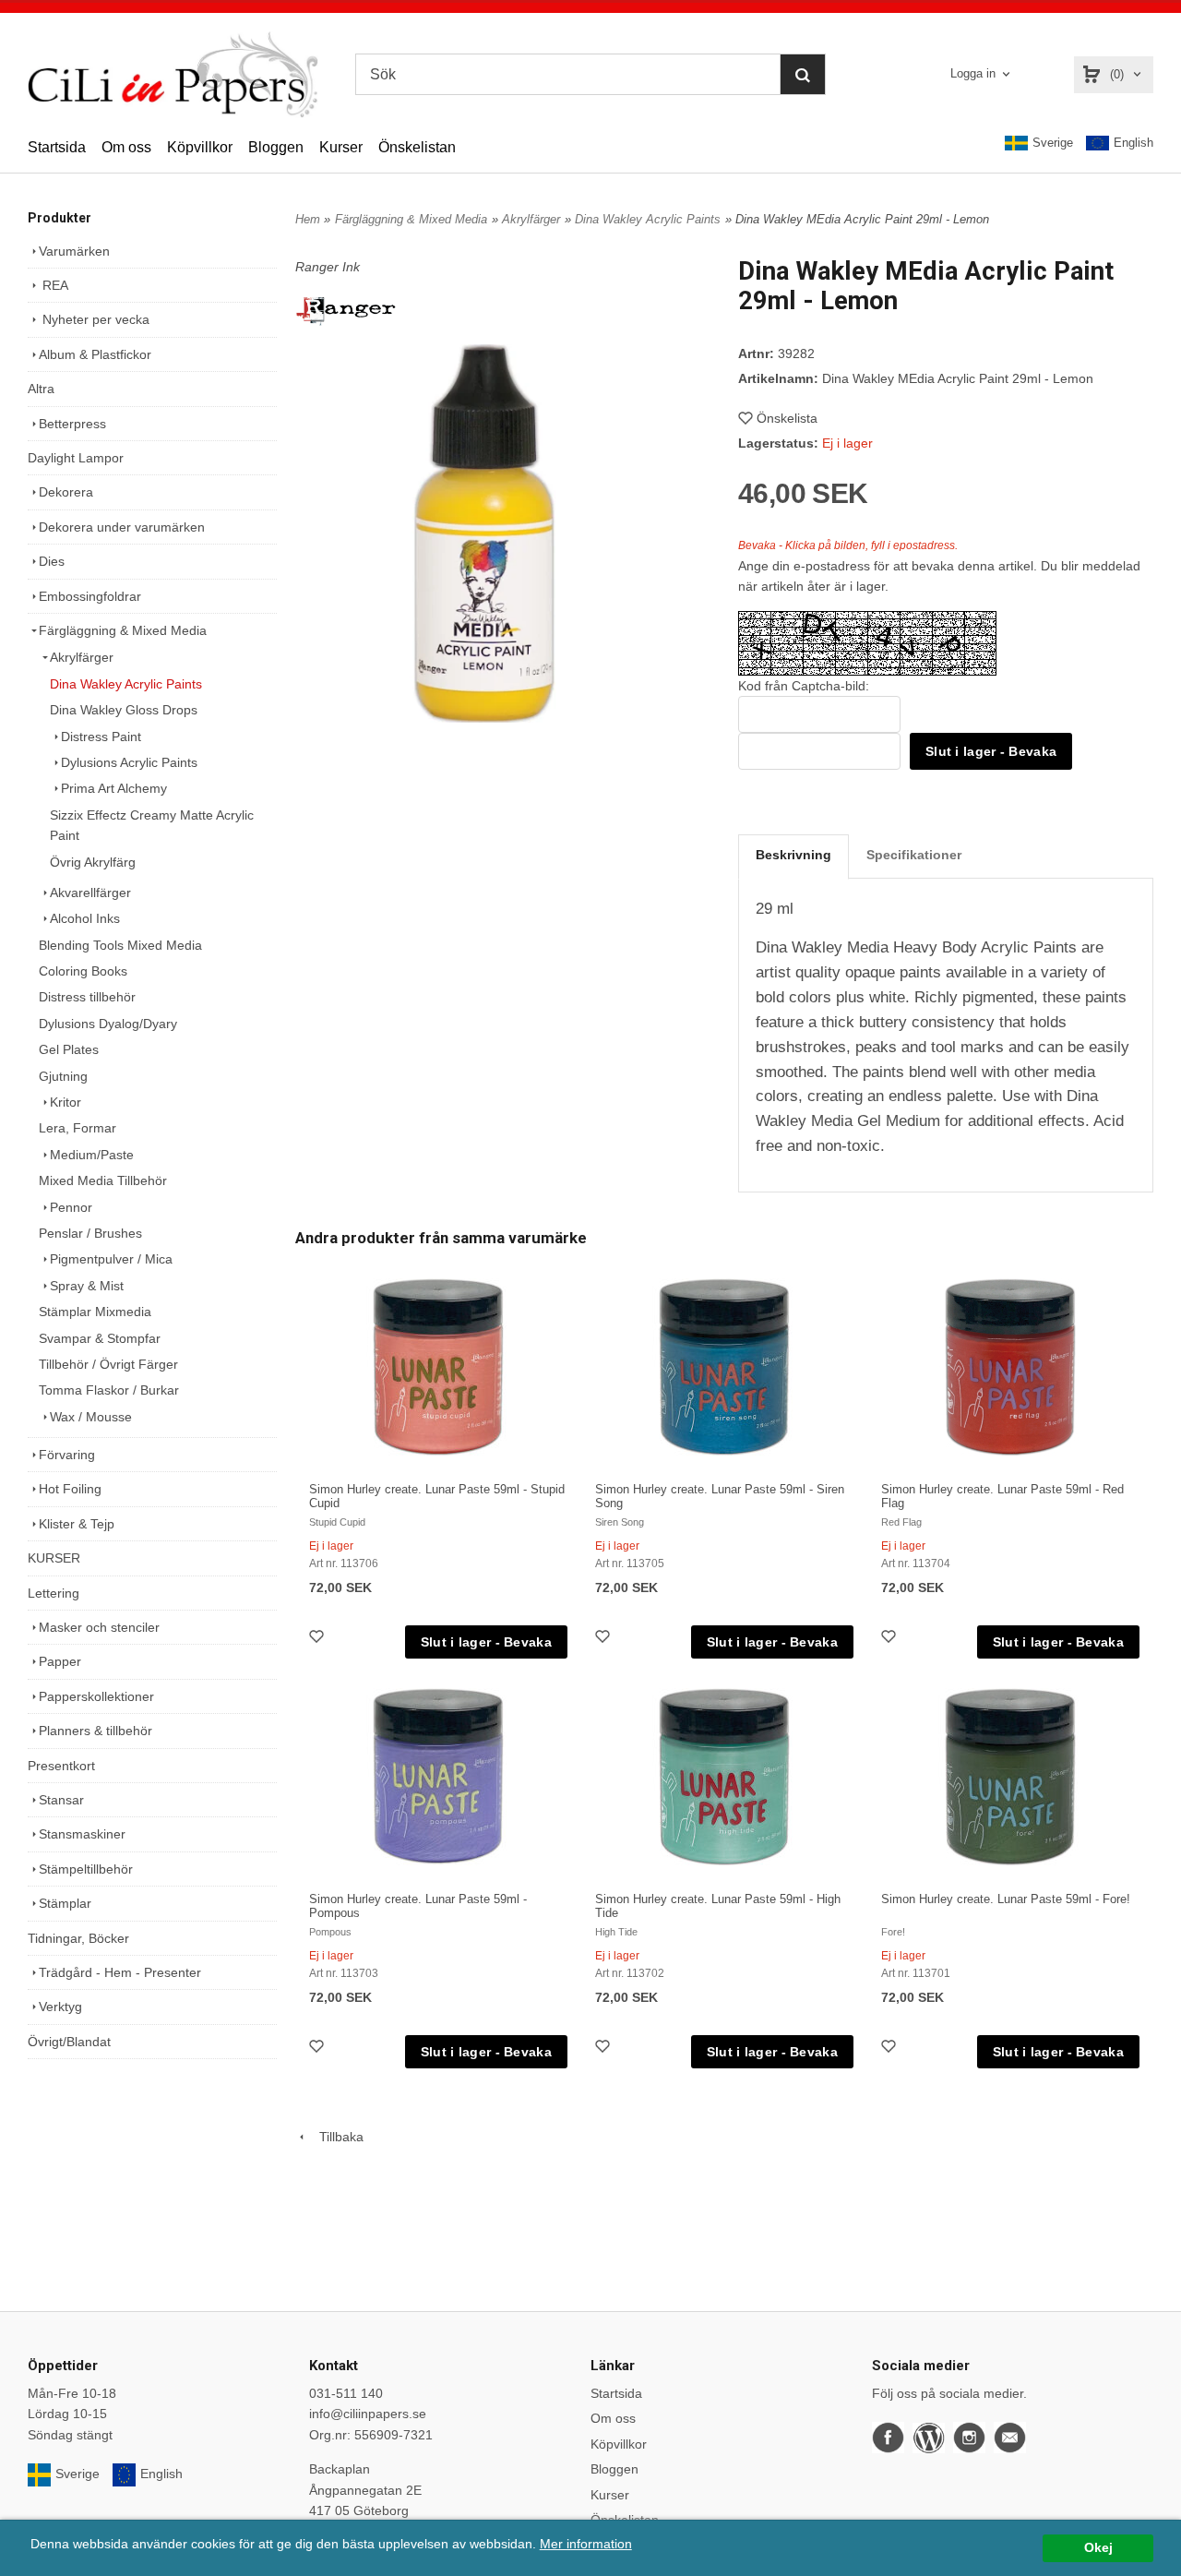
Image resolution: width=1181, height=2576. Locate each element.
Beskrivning (793, 855)
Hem (308, 219)
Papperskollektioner (96, 1696)
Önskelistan (417, 147)
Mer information (586, 2544)
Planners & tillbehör (95, 1731)
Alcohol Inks (85, 918)
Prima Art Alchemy (114, 788)
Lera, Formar (78, 1128)
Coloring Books (83, 971)
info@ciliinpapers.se (368, 2414)
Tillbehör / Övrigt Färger (108, 1364)
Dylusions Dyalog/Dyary (108, 1024)
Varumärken (74, 251)
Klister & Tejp (77, 1524)
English (1133, 143)
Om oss (126, 147)
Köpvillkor (200, 147)
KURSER (54, 1558)
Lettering (54, 1593)
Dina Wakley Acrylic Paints (126, 684)
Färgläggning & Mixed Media (123, 630)
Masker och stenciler (99, 1627)
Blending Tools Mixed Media (120, 945)
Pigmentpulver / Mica (111, 1259)
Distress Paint (101, 737)
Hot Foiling (70, 1489)
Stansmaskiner (82, 1834)
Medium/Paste (92, 1155)
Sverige (1053, 143)
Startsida (57, 147)
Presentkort (61, 1766)
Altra (41, 389)
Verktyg (60, 2007)
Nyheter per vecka (94, 319)
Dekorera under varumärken (122, 527)
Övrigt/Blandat (69, 2042)
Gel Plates (69, 1049)
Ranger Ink (328, 267)
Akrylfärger (82, 657)
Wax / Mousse (91, 1417)
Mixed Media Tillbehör (103, 1180)
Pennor (71, 1207)
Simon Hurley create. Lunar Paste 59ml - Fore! (1006, 1899)
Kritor (66, 1102)
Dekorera (66, 492)
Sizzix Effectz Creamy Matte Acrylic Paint (152, 825)
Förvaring (67, 1455)
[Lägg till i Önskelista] (318, 1639)
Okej (1098, 2548)
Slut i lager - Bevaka (991, 751)
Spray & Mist (87, 1286)
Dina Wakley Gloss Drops (124, 710)
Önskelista (787, 418)
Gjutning (63, 1076)
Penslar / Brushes (90, 1233)
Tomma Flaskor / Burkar (109, 1390)
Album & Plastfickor (95, 354)
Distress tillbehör (87, 997)
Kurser (341, 147)
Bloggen (276, 147)
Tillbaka (336, 2137)
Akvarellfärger (90, 893)
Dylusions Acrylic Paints (129, 762)
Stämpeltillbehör (86, 1869)
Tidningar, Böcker (78, 1938)
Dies (52, 561)
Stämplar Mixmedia (95, 1312)
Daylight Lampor (76, 458)
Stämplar (65, 1903)
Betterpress (72, 424)
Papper (60, 1661)
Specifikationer (914, 855)
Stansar (61, 1800)
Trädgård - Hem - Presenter (120, 1972)
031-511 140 (346, 2393)
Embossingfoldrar (90, 596)
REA (54, 285)
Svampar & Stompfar (100, 1338)
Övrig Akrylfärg (93, 862)
